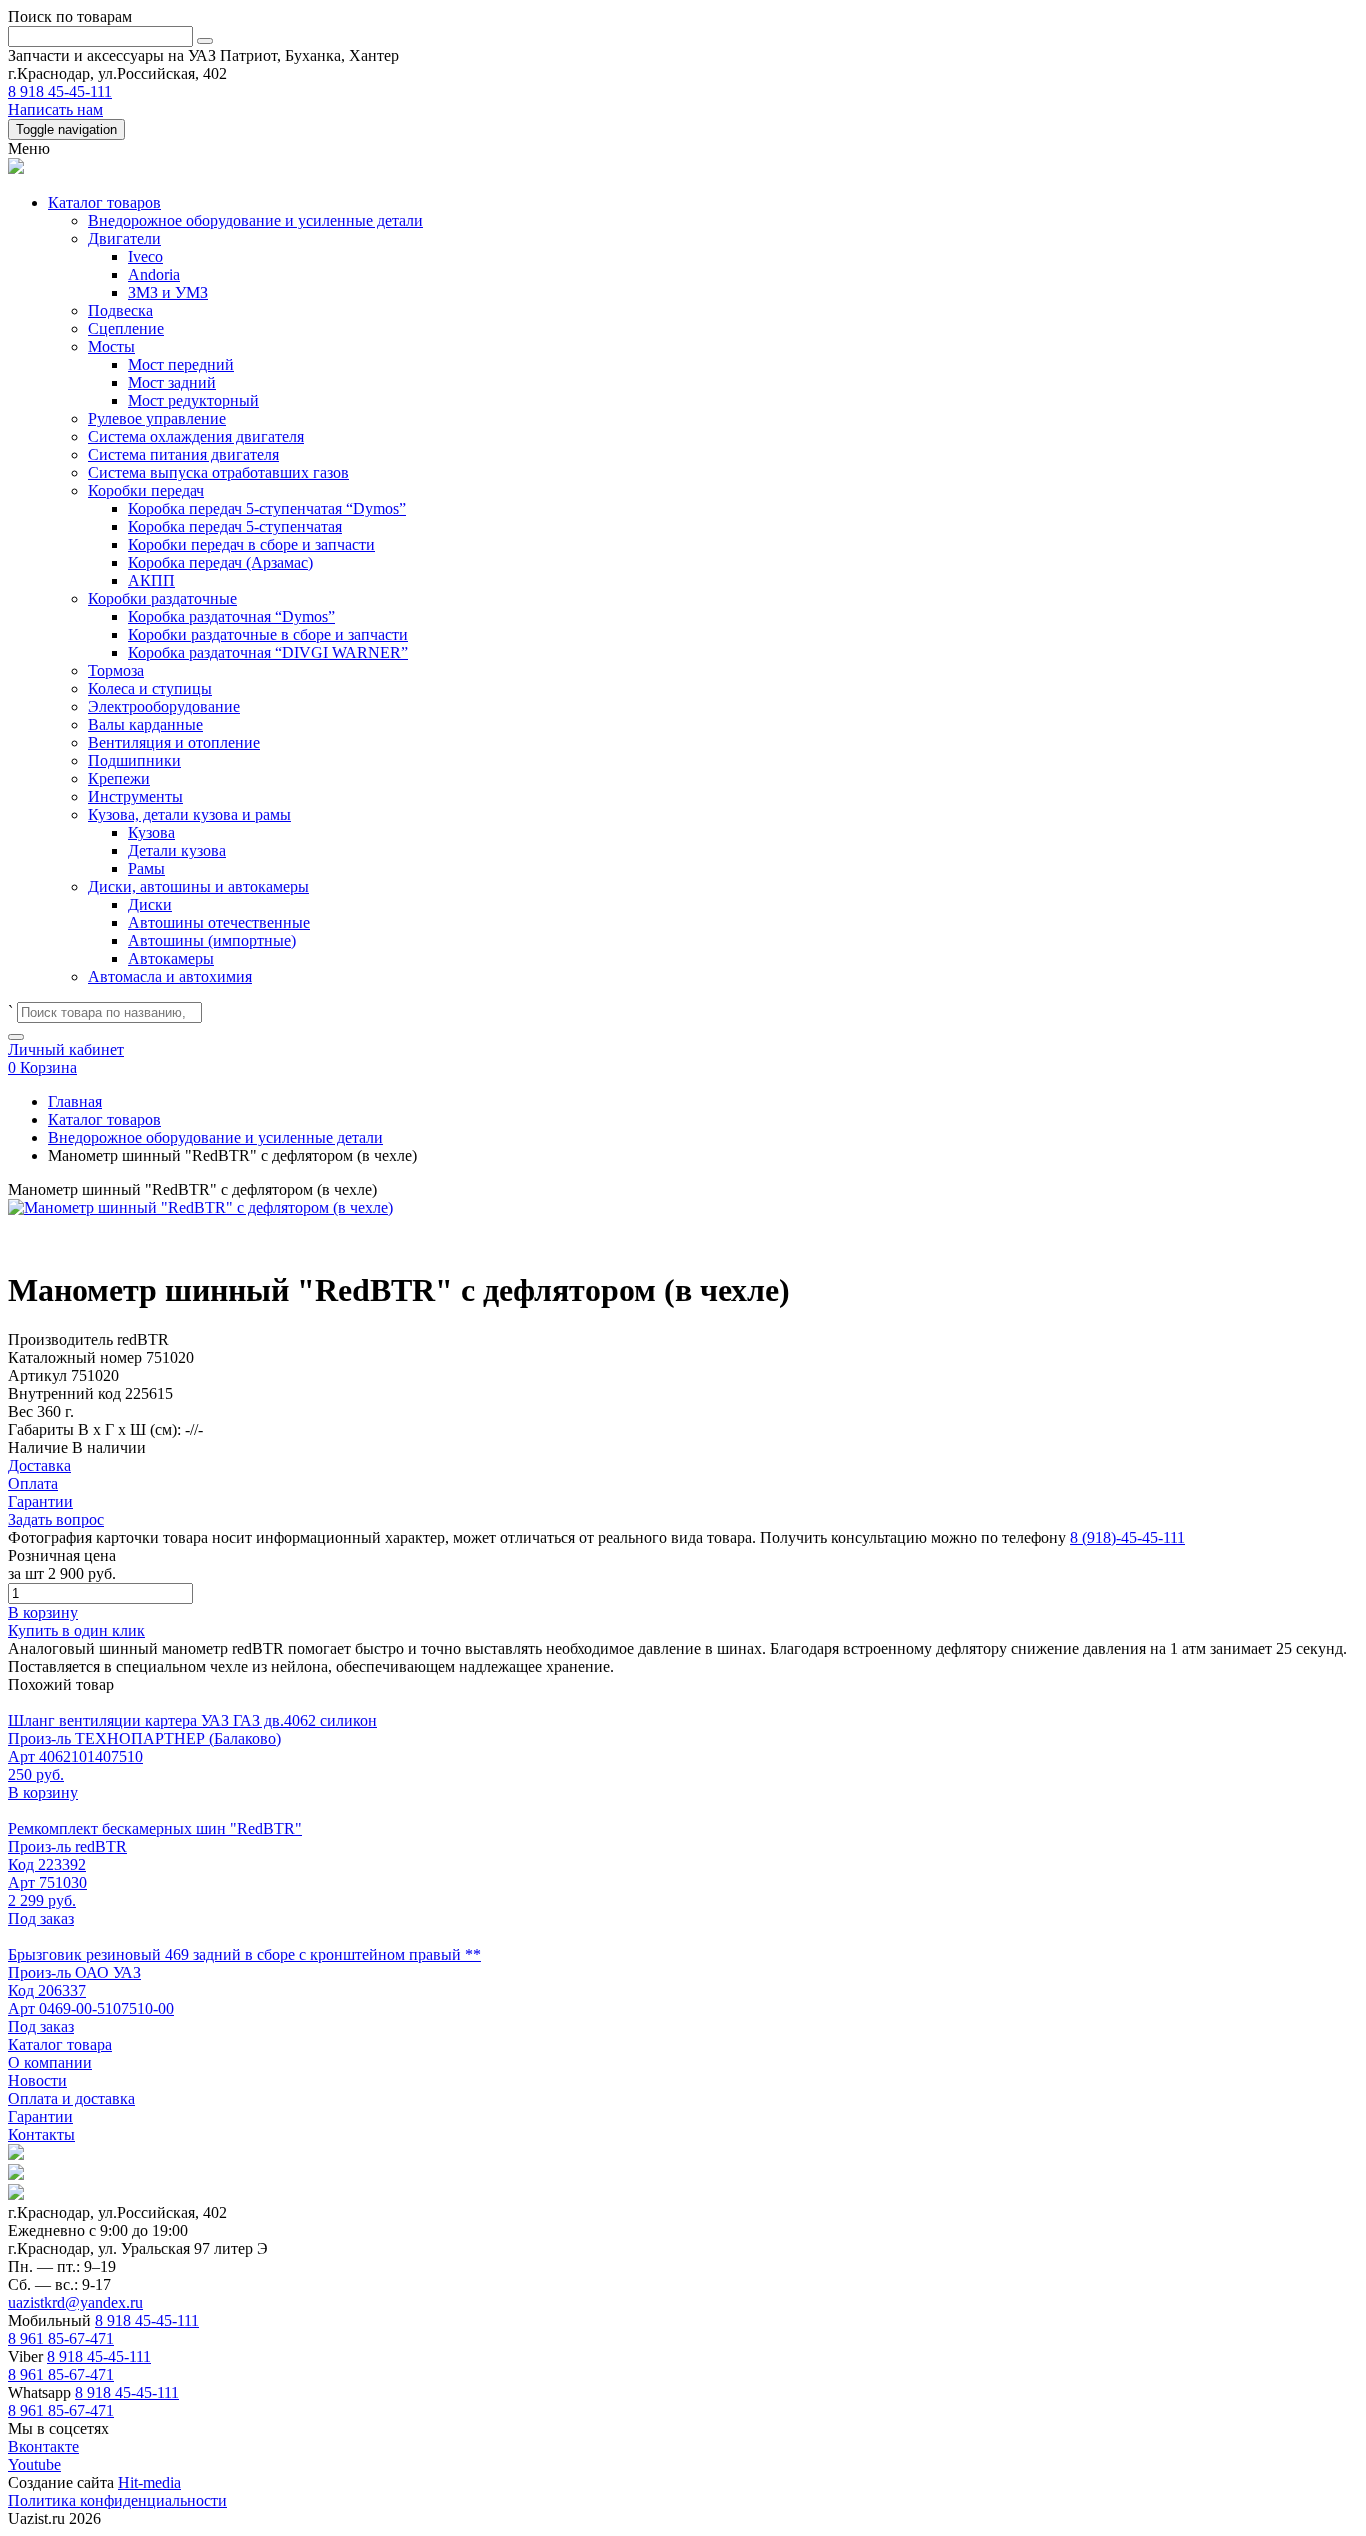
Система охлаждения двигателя (196, 436)
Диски (150, 904)
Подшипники (134, 760)
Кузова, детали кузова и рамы (189, 814)
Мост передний (181, 364)
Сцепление (126, 328)
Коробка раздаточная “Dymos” (231, 616)
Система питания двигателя (183, 454)
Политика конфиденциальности (117, 2500)
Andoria (154, 274)
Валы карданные (145, 724)
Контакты (41, 2134)
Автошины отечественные (219, 922)
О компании (50, 2062)
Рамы (146, 868)
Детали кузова (177, 850)
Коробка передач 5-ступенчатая (235, 526)
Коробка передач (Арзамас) (220, 562)
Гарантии (40, 2116)
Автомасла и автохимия (170, 976)
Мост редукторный (193, 400)
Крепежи (119, 778)
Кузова (151, 832)
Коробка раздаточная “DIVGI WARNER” (268, 652)
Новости (37, 2080)
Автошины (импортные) (212, 940)
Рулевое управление (157, 418)
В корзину (43, 1612)
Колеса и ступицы (150, 688)
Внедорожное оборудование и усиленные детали (255, 220)
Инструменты (135, 796)
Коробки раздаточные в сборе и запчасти (268, 634)
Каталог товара (60, 2044)
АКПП (151, 580)
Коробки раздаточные (162, 598)
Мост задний (172, 382)
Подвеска (120, 310)
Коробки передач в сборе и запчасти (251, 544)
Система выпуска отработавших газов (218, 472)
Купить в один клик (76, 1630)
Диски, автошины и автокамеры (198, 886)
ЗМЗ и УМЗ (168, 292)
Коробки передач (146, 490)
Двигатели (124, 238)
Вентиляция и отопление (174, 742)
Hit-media (149, 2482)
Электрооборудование (164, 706)
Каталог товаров (104, 202)
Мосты (111, 346)
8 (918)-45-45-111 (1127, 1537)
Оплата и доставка (71, 2098)
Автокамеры (171, 958)
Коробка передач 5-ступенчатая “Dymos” (267, 508)
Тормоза (116, 670)
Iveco (145, 256)
